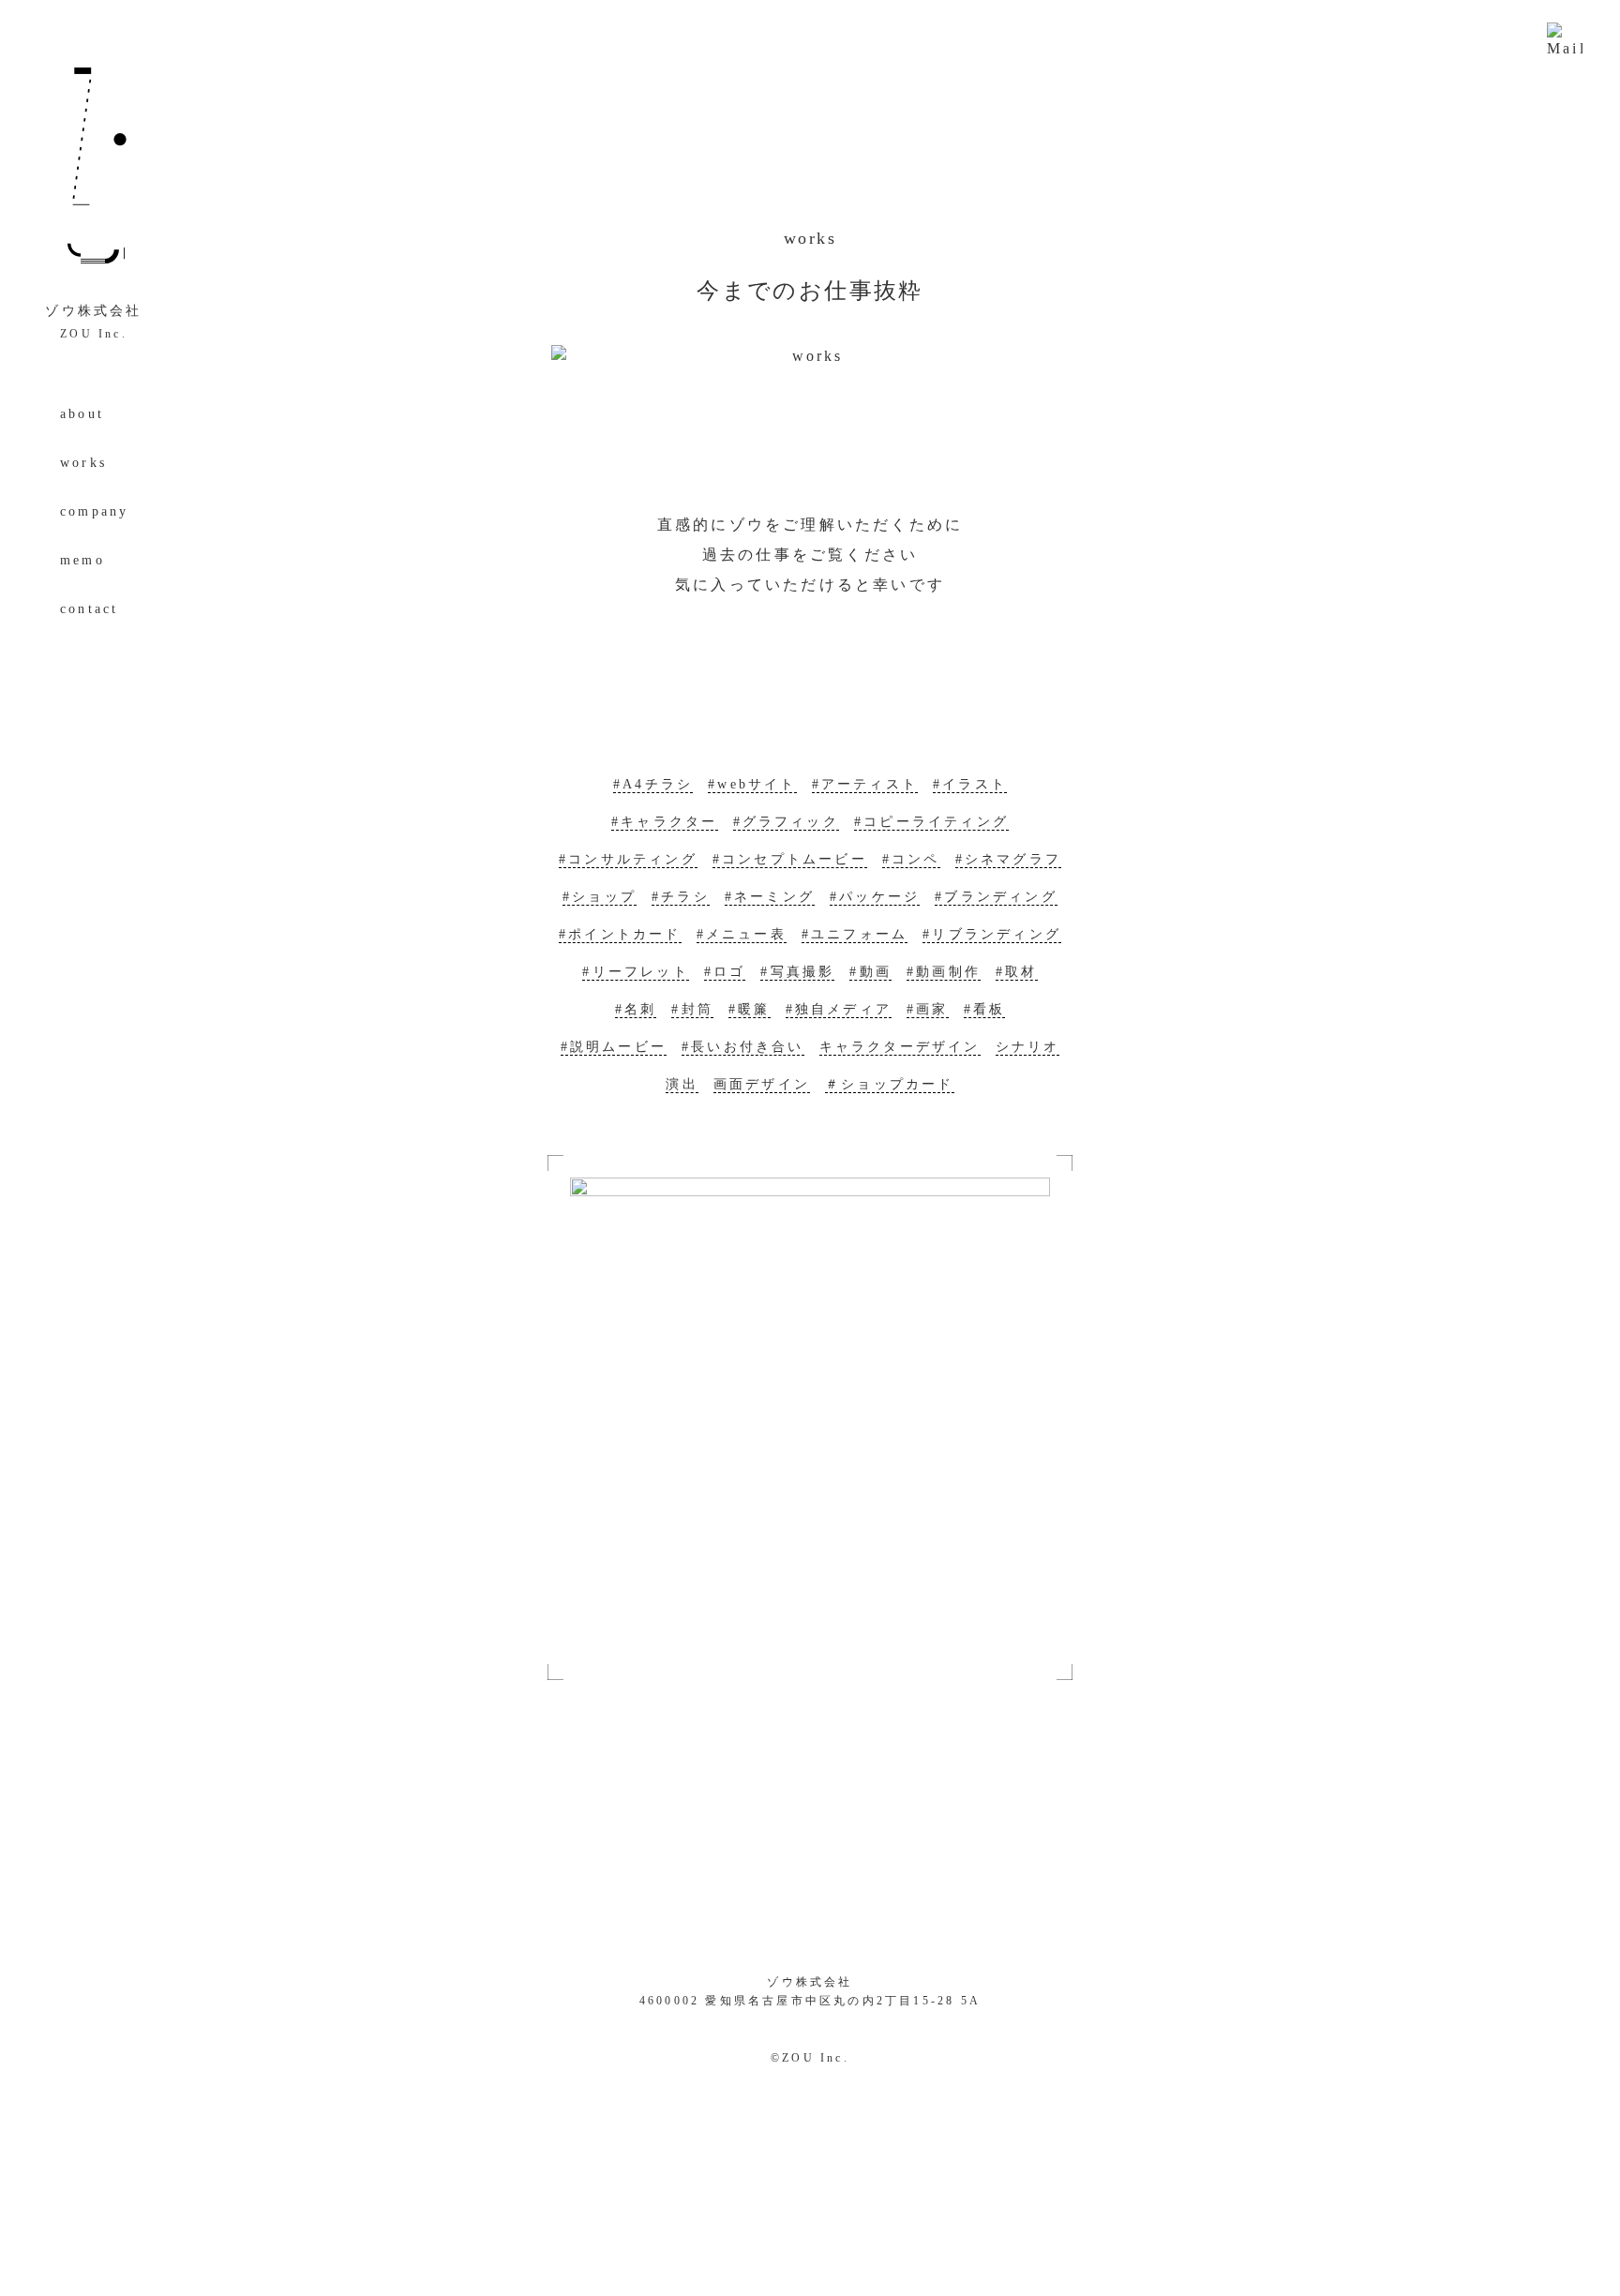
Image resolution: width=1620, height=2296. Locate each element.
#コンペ (911, 859)
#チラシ (681, 897)
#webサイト (752, 784)
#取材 (1017, 972)
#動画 (870, 972)
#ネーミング (770, 897)
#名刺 (636, 1009)
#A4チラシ (653, 784)
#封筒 (692, 1009)
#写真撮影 (797, 972)
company (94, 511)
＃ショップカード (890, 1084)
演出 (682, 1084)
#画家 (928, 1009)
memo (82, 560)
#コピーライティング (931, 822)
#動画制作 (944, 972)
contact (89, 609)
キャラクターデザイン (900, 1047)
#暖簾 (750, 1009)
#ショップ (600, 897)
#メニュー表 (742, 934)
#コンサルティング (628, 859)
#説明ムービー (614, 1047)
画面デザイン (762, 1084)
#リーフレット (635, 972)
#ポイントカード (620, 934)
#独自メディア (839, 1009)
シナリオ (1028, 1047)
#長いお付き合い (743, 1047)
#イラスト (970, 784)
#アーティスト (865, 784)
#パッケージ (875, 897)
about (82, 414)
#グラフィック (786, 822)
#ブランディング (996, 897)
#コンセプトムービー (790, 859)
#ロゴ (725, 972)
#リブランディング (992, 934)
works (83, 463)
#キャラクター (664, 822)
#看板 (985, 1009)
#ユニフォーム (855, 934)
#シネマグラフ (1008, 859)
